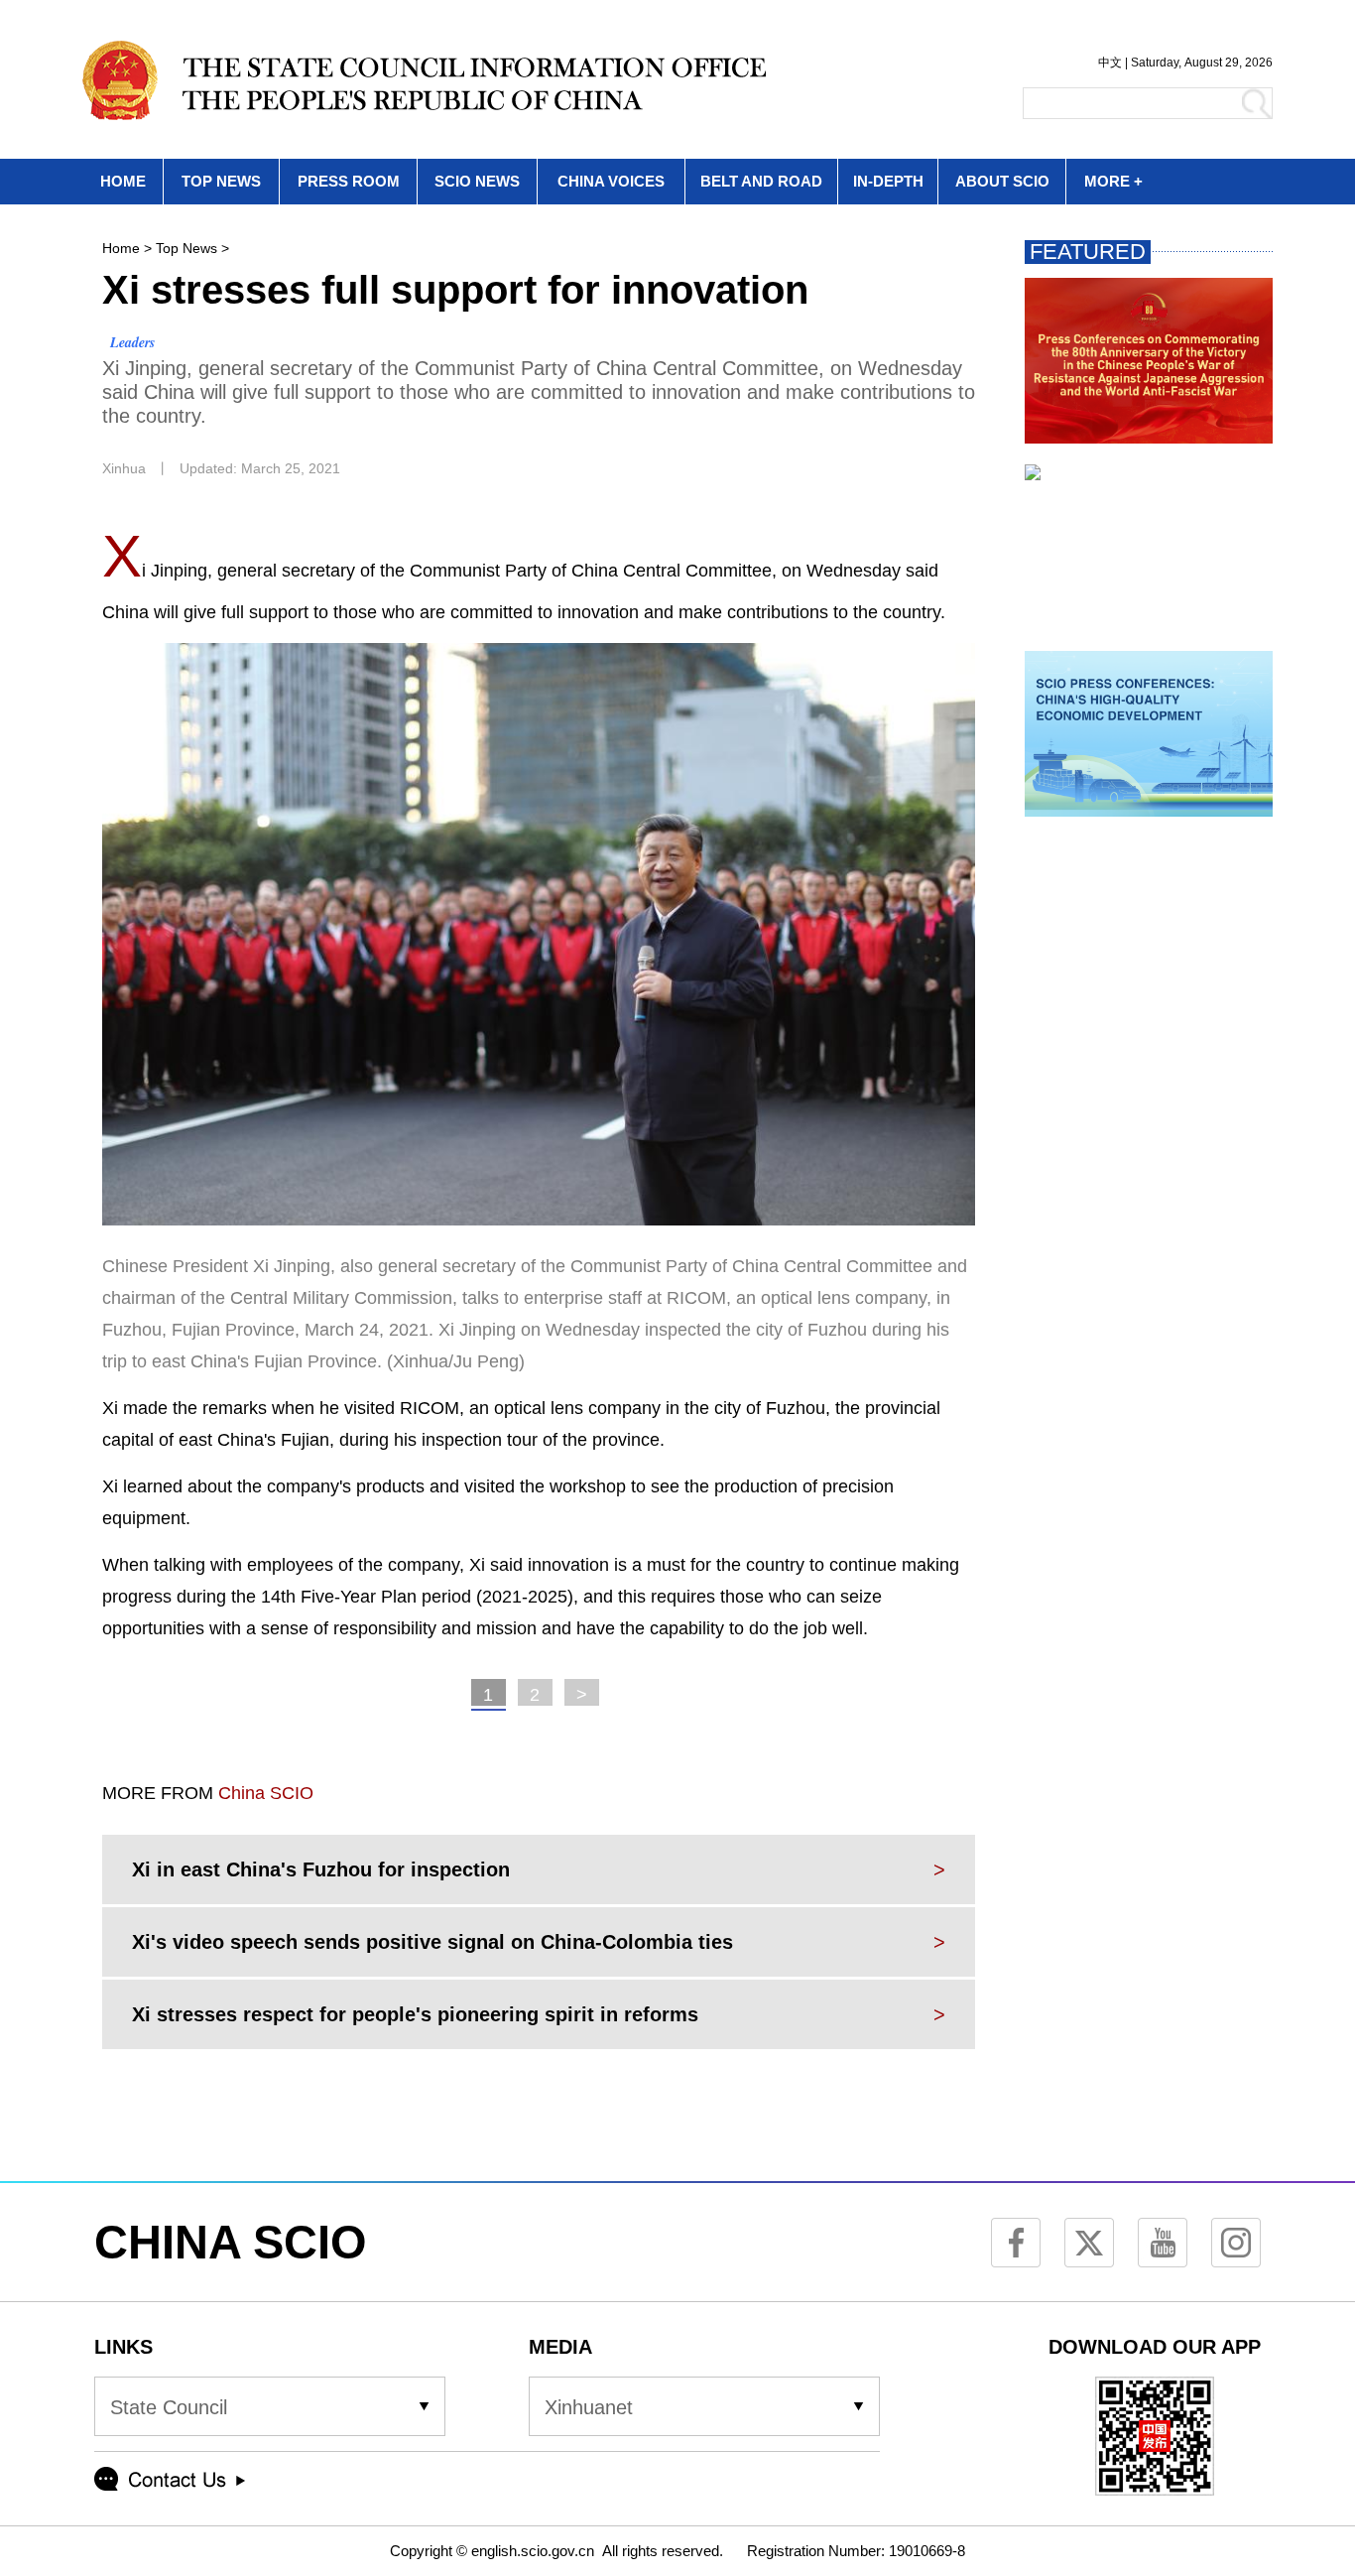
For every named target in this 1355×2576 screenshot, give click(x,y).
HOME (123, 181)
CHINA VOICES (611, 181)
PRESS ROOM (349, 181)
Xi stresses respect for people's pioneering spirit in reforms (415, 2014)
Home (121, 248)
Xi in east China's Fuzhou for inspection (321, 1869)
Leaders (132, 342)
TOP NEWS (221, 181)
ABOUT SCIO (1002, 181)
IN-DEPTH (888, 181)
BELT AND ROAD (761, 181)
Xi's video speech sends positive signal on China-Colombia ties (432, 1942)
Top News (186, 248)
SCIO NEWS (477, 181)
